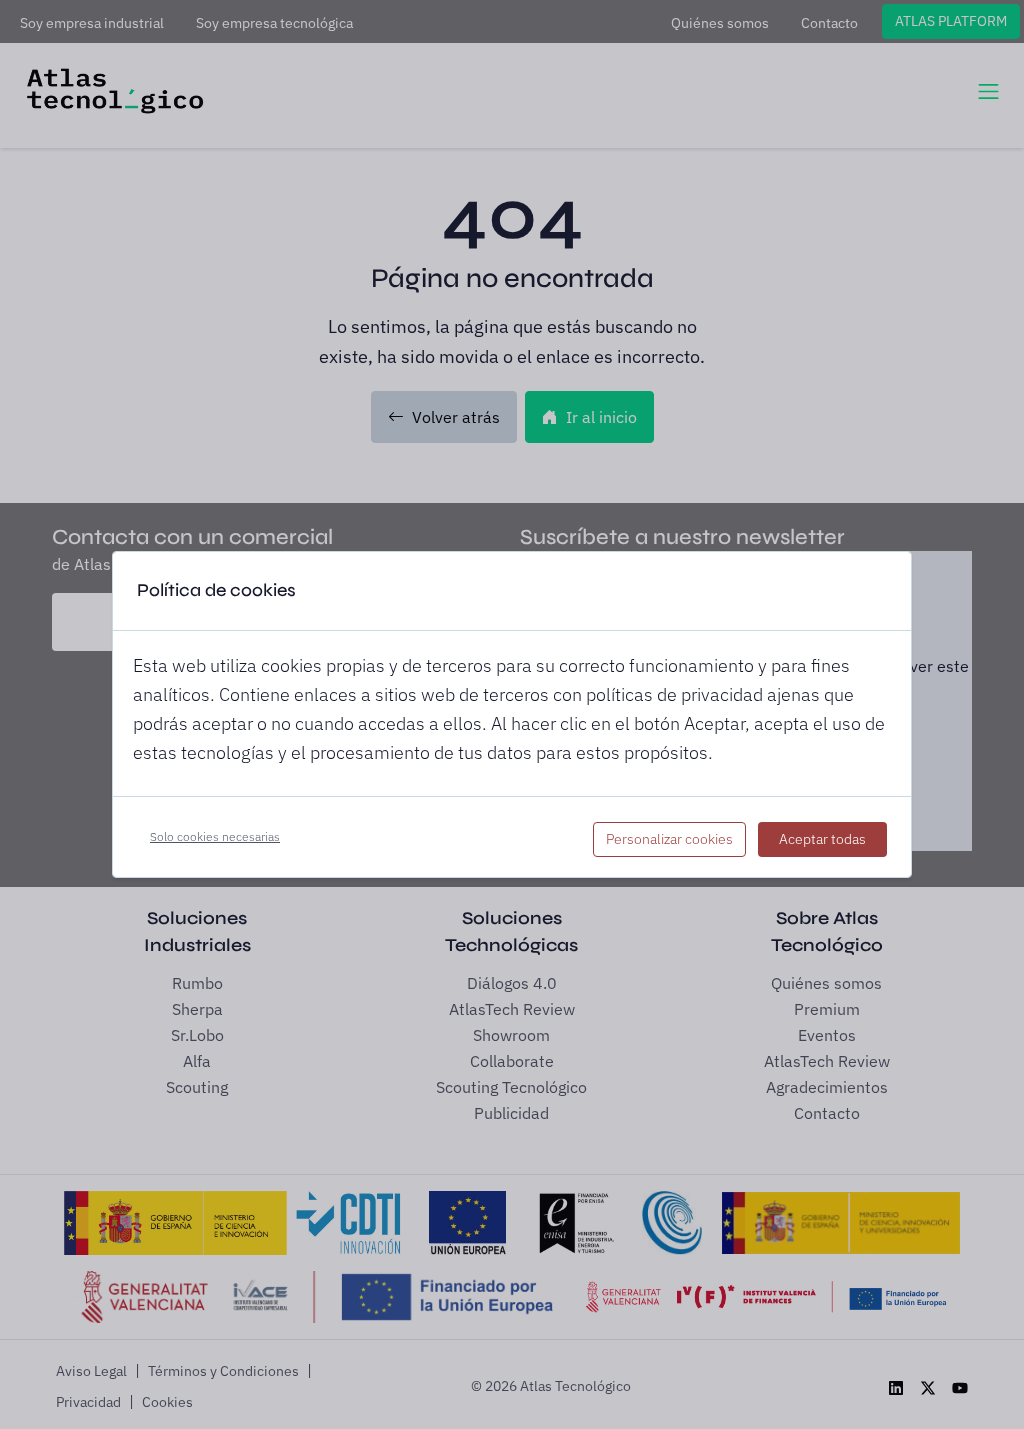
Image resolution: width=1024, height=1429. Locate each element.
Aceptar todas (822, 839)
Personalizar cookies (669, 839)
